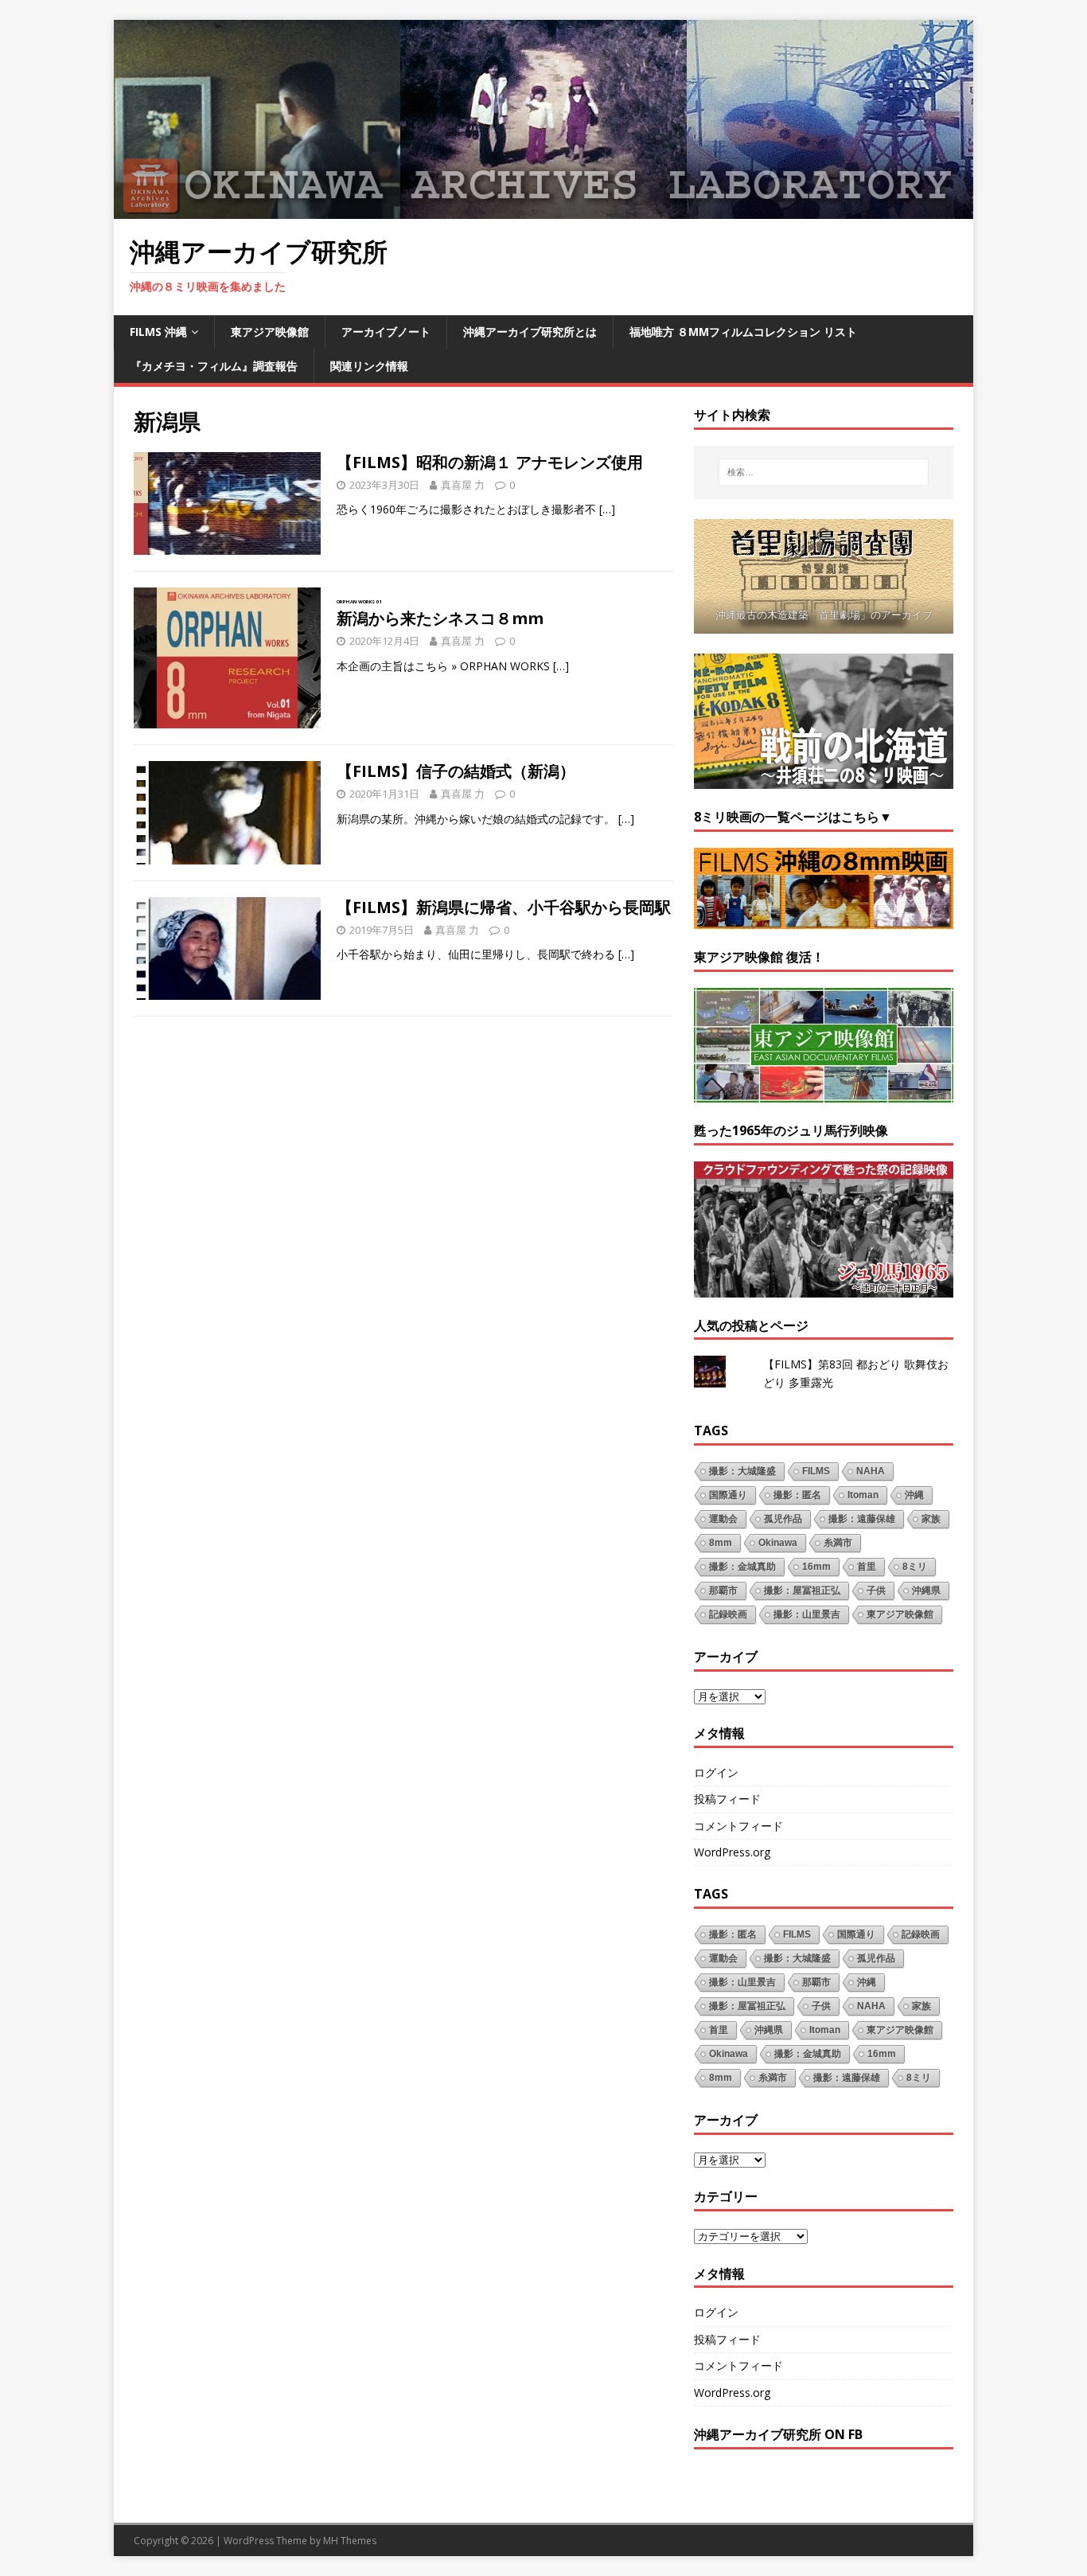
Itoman (863, 1495)
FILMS (816, 1471)
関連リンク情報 (369, 366)
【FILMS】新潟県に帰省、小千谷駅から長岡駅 (504, 907)
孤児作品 (783, 1519)
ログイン (716, 1772)
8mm (721, 1543)
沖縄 (914, 1495)
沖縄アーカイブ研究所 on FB (778, 2434)
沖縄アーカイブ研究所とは (530, 332)
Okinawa (778, 1543)
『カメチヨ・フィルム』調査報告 (214, 366)
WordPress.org (732, 1852)
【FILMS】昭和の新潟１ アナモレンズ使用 (490, 462)
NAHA (871, 1471)
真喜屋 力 (463, 485)
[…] (607, 509)
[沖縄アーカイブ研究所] (543, 210)
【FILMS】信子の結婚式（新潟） (456, 771)
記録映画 (728, 1614)
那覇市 (723, 1590)
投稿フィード (727, 1799)
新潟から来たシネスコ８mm (440, 614)
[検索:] (824, 472)
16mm (816, 1567)
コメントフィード (738, 1826)
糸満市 (838, 1543)
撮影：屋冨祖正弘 (802, 1590)
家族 (931, 1519)
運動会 (723, 1519)
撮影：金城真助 (742, 1567)
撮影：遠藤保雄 (862, 1519)
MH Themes (350, 2541)
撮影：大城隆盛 (742, 1471)
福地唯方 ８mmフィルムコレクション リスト (743, 332)
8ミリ (915, 1567)
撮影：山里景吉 (807, 1614)
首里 (867, 1567)
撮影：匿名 (797, 1495)
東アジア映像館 (270, 332)
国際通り (728, 1495)
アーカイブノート (386, 332)
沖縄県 (926, 1590)
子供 (876, 1590)
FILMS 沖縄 (158, 332)
